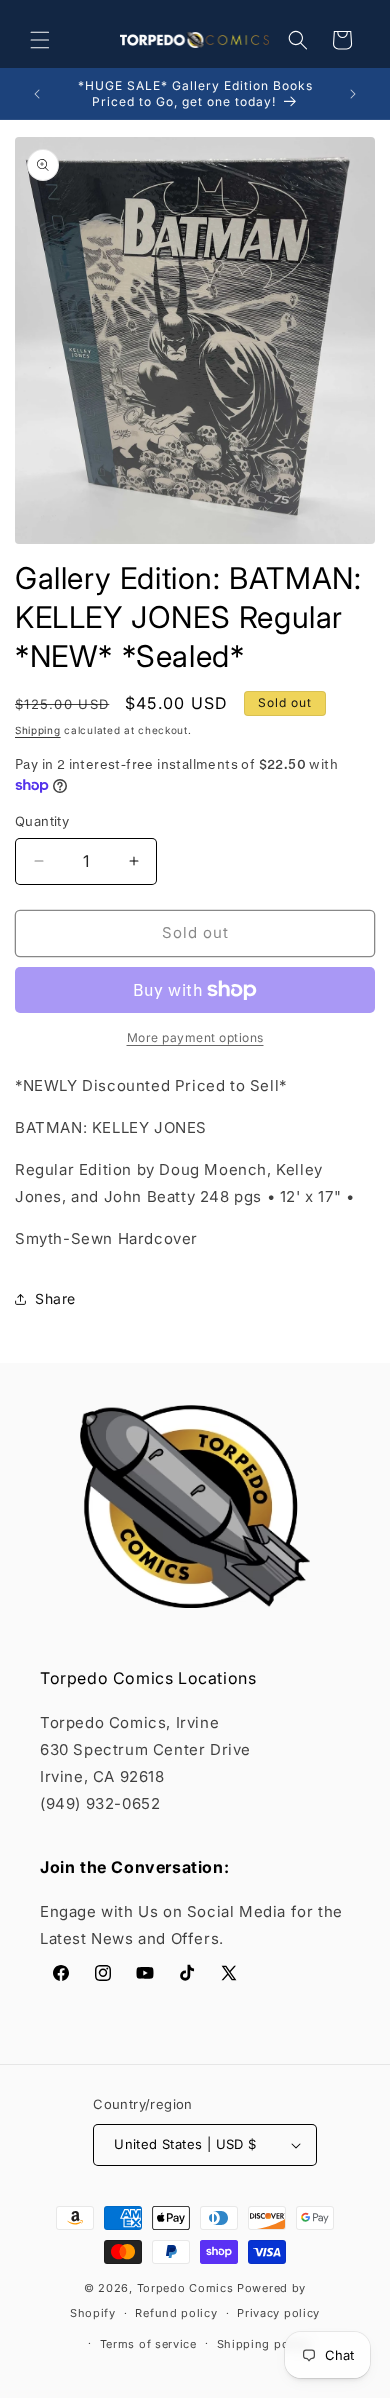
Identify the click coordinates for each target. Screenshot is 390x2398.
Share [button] (55, 1298)
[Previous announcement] (37, 94)
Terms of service (148, 2344)
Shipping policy (264, 2344)
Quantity (42, 821)
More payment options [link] (195, 1037)
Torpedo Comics (185, 2288)
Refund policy (176, 2313)
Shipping (38, 730)
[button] (40, 40)
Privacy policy (278, 2313)
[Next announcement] (353, 94)
